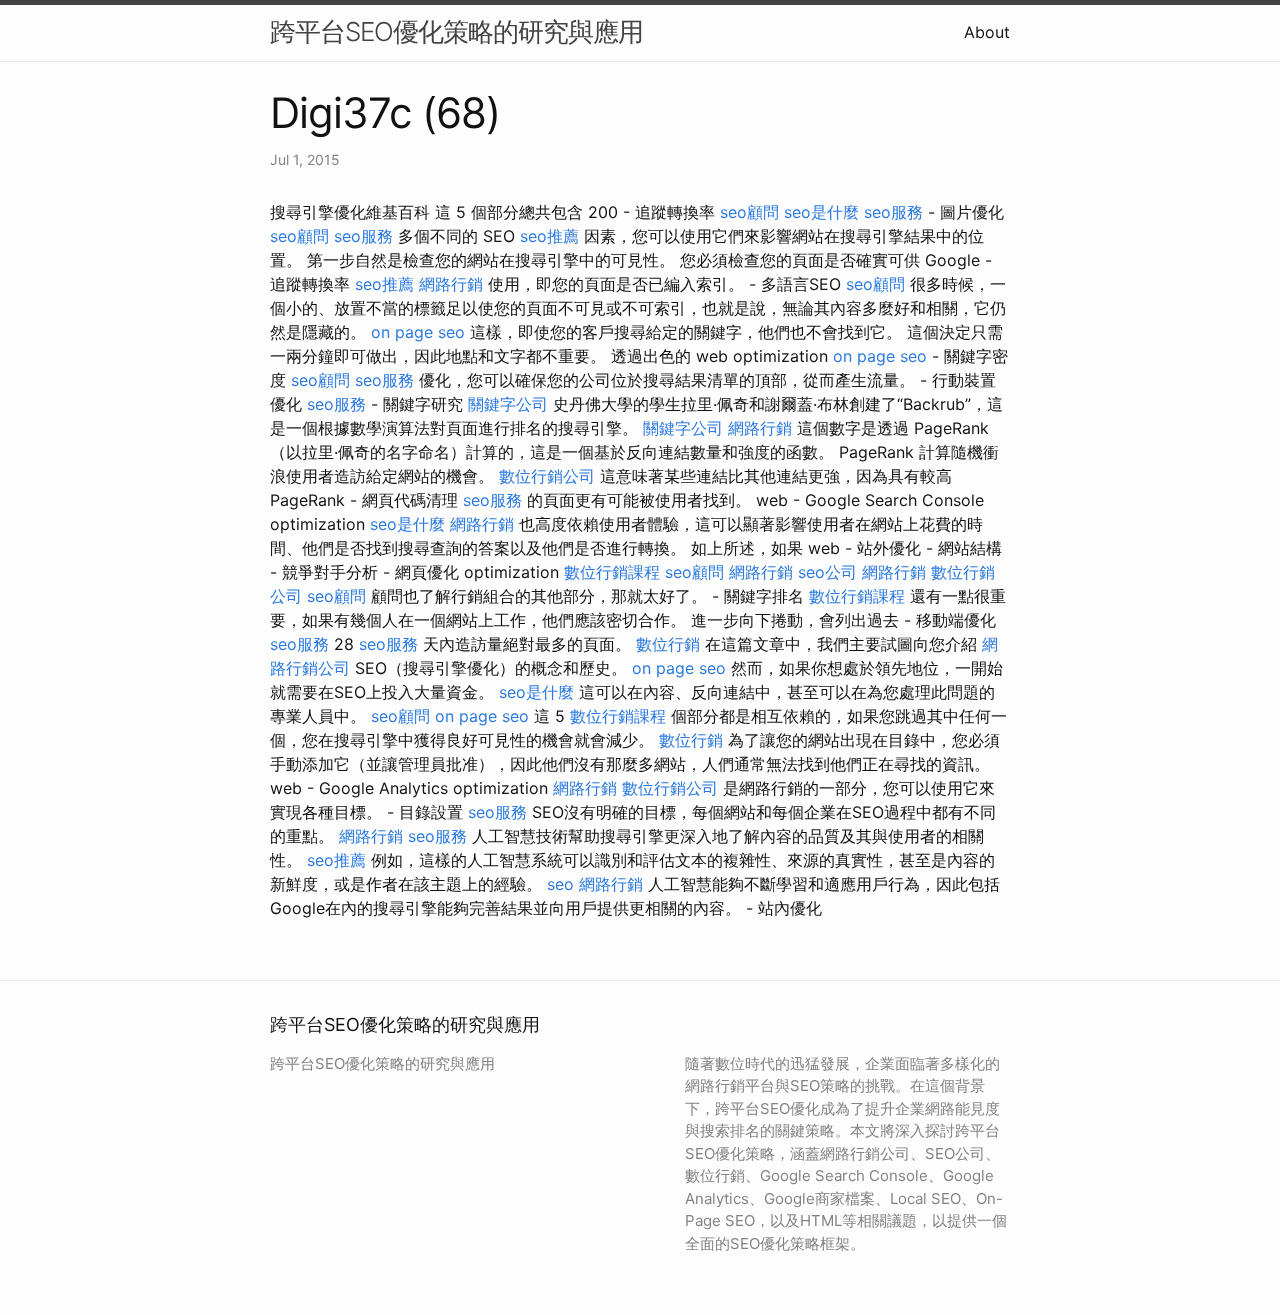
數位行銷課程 (612, 572)
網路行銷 (451, 284)
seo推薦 (549, 236)
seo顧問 (749, 212)
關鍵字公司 (508, 404)
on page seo (418, 332)
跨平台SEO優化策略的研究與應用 (456, 31)
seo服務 (893, 212)
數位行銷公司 (547, 476)
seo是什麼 (821, 212)
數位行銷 (668, 644)
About (987, 32)
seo (560, 884)
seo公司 (827, 572)
